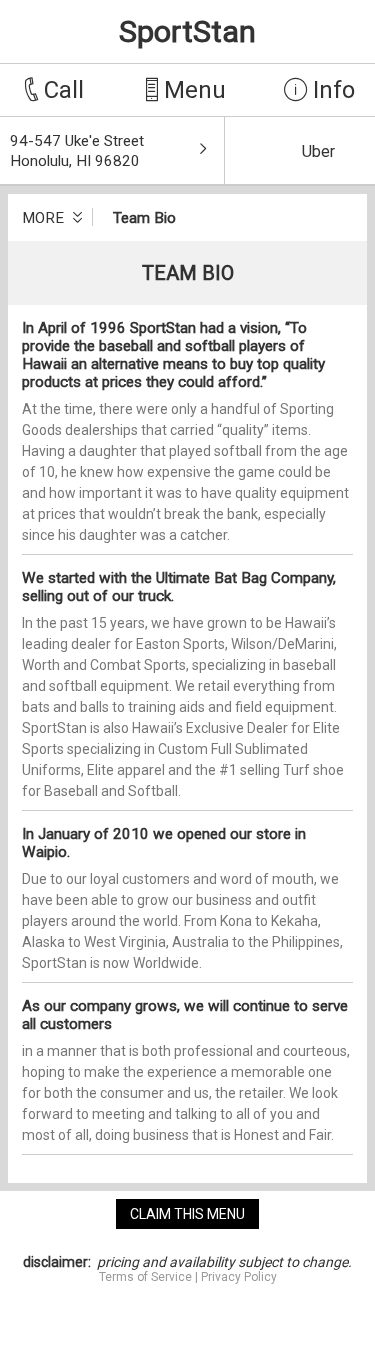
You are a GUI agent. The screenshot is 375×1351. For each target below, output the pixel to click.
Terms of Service (145, 1277)
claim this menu (187, 1214)
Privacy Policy (239, 1277)
